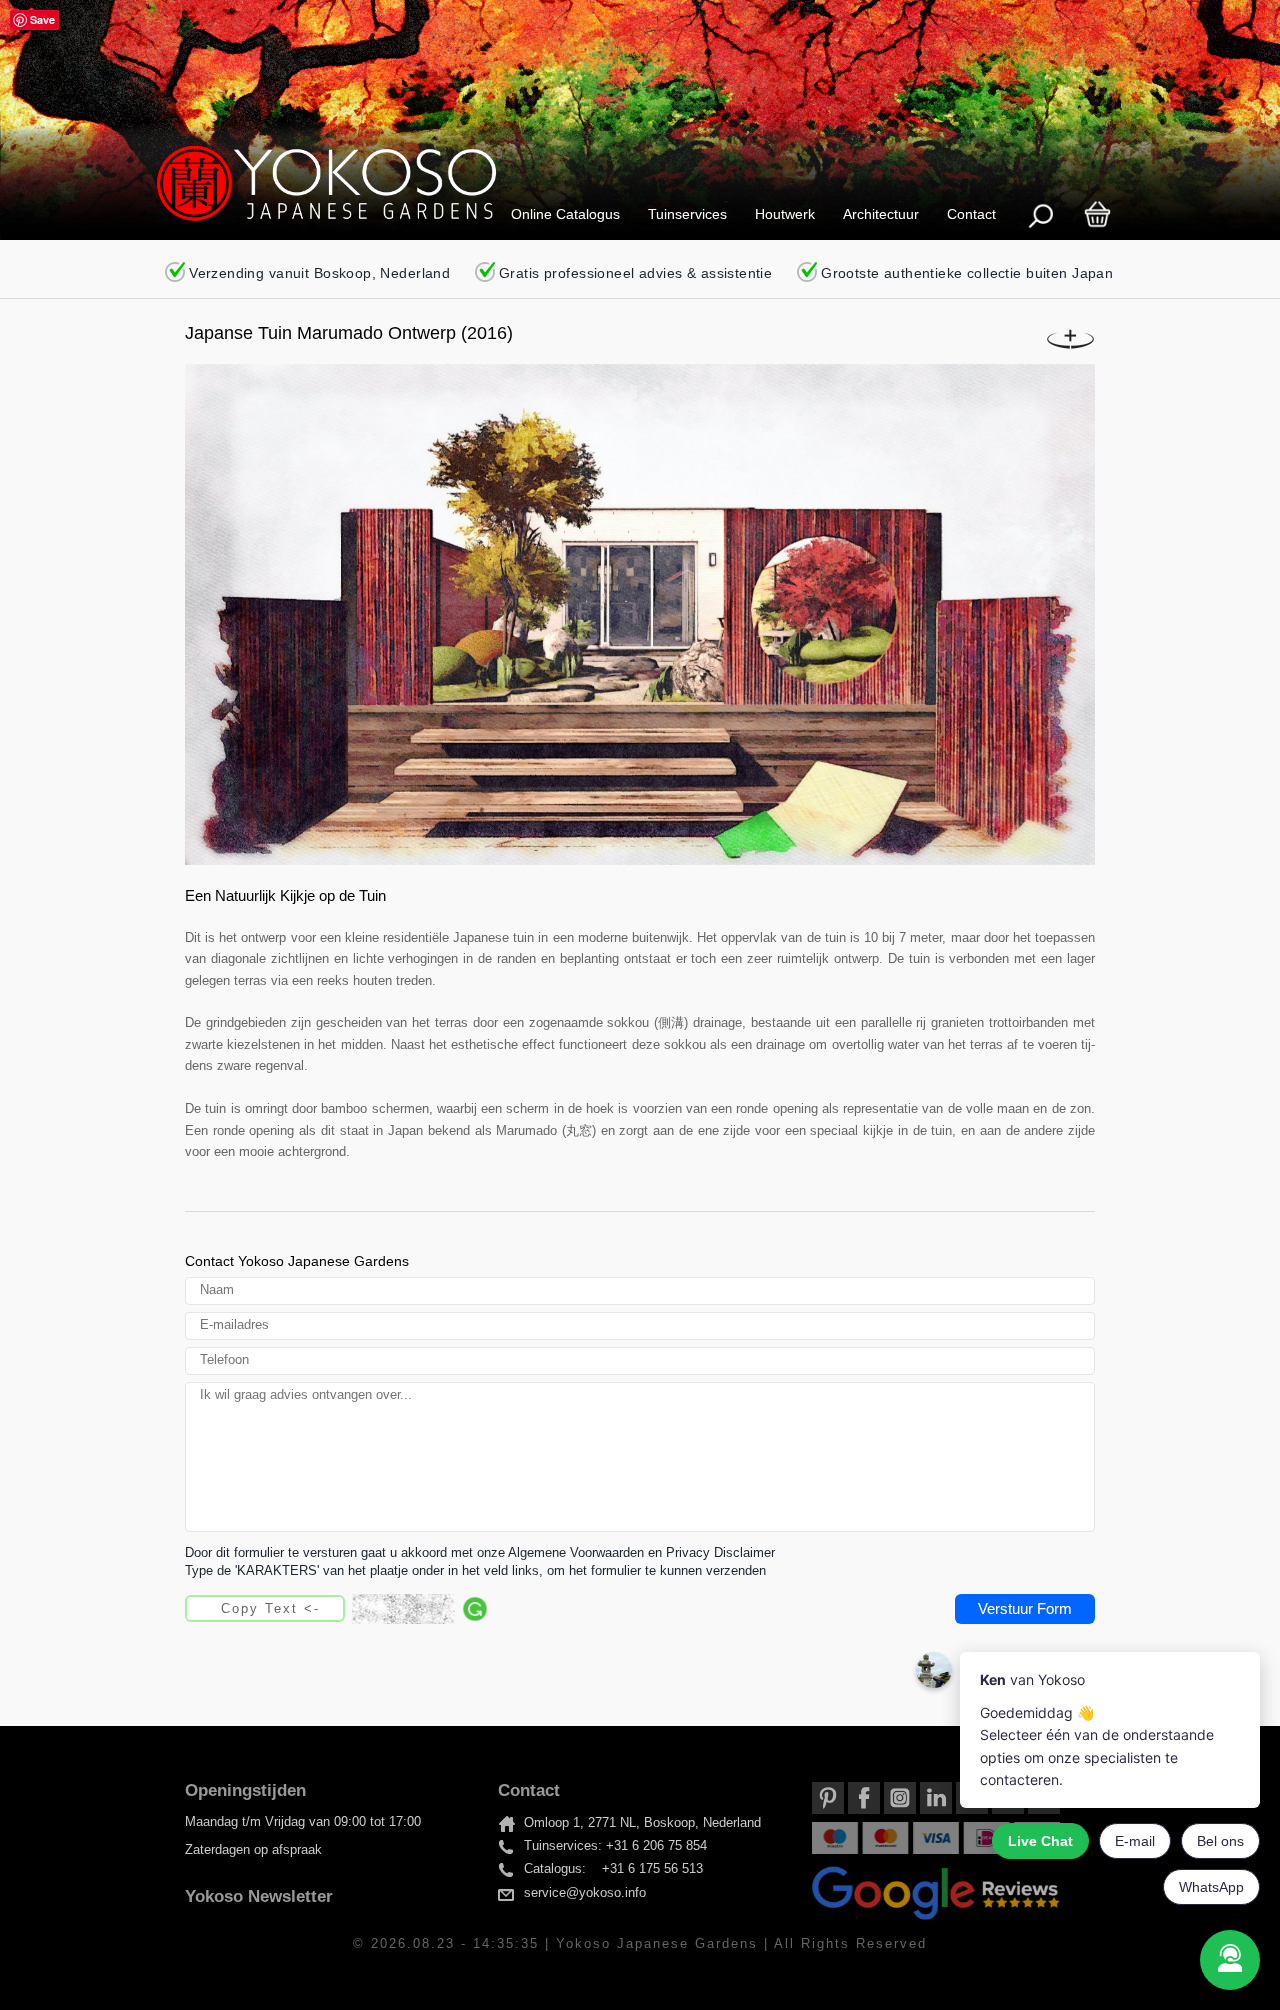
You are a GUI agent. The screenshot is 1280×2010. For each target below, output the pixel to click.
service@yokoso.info (585, 1893)
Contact (971, 214)
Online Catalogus (565, 214)
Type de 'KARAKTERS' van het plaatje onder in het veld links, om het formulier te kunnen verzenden (475, 1571)
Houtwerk (785, 214)
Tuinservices (687, 214)
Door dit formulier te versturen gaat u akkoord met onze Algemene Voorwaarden (414, 1553)
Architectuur (881, 214)
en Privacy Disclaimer (711, 1553)
